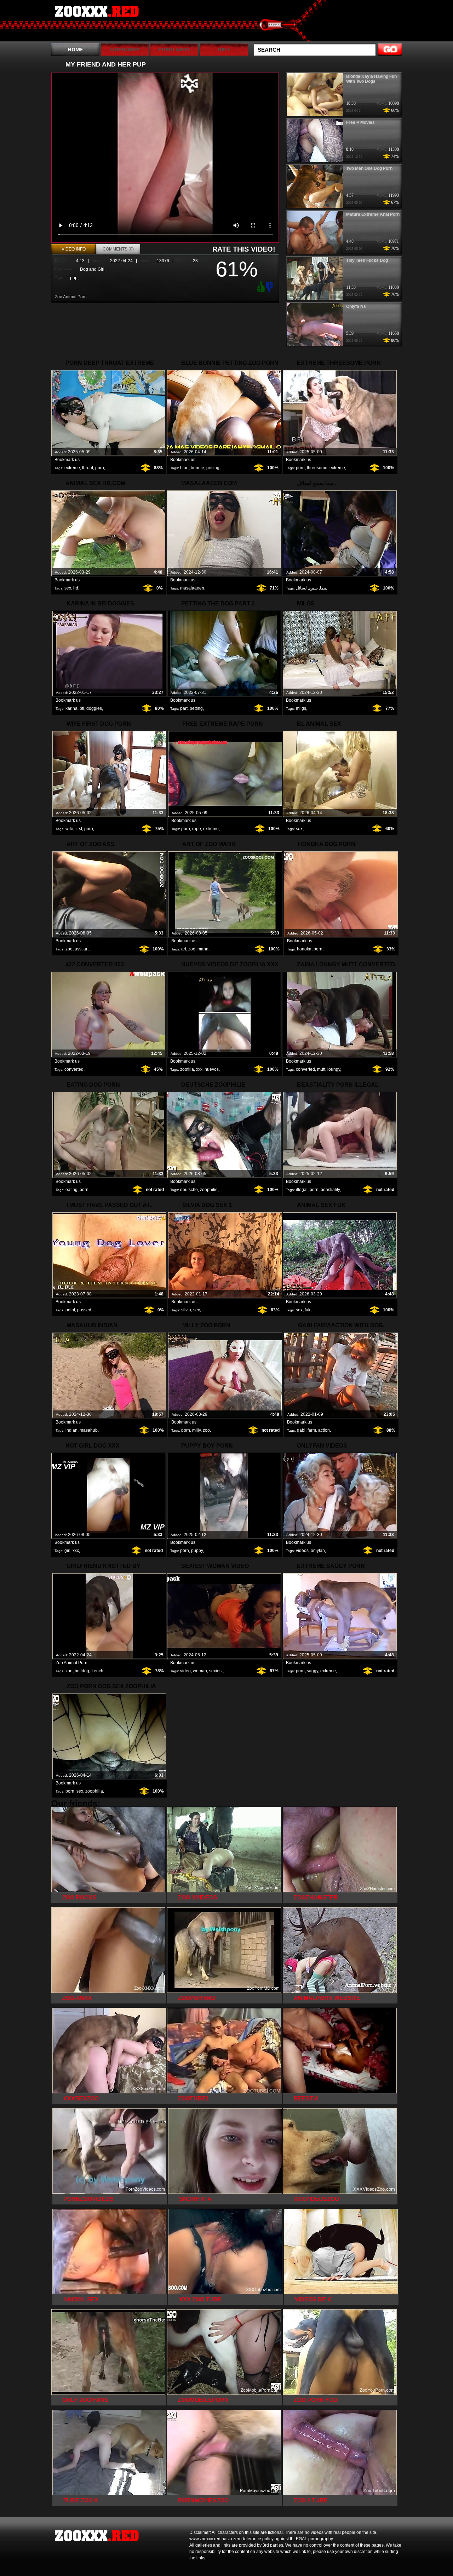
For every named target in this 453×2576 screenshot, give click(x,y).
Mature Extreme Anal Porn (373, 214)
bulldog (82, 1671)
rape (197, 829)
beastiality (330, 1190)
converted (74, 1069)
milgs (301, 708)
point (70, 1310)
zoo (69, 949)
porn (100, 468)
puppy (197, 1551)
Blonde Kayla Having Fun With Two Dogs (371, 79)
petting (213, 468)
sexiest (216, 1671)
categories (125, 49)
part (184, 708)
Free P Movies (360, 122)
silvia (186, 1310)
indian (71, 1430)
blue (184, 468)
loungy (334, 1069)
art (86, 949)
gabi (301, 1430)
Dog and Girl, (93, 269)
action (324, 1430)
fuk (308, 1310)
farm (312, 1430)
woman (200, 1671)
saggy (312, 1671)
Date (224, 49)
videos (302, 1551)
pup (74, 278)
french (97, 1671)
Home (75, 49)
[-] (270, 286)
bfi (82, 708)
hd (76, 588)
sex (68, 588)
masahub (89, 1430)
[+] (260, 287)
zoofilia (187, 1069)
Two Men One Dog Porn (369, 168)
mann (203, 949)
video (185, 1671)
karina (71, 708)
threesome (317, 468)
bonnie (197, 468)
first (79, 829)
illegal (302, 1190)
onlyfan (318, 1551)
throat (88, 468)
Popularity (174, 49)
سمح (313, 588)
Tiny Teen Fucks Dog (367, 260)
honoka (304, 949)
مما (323, 588)
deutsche (189, 1190)
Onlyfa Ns (356, 306)
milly (196, 1430)
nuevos (212, 1069)
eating (71, 1190)
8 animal (96, 22)
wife (69, 829)
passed (84, 1310)
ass (78, 949)
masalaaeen (192, 588)
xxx (199, 1069)
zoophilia (94, 1791)
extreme (72, 468)
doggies (94, 708)
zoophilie (209, 1190)
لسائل (301, 588)
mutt (321, 1069)
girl (67, 1551)
